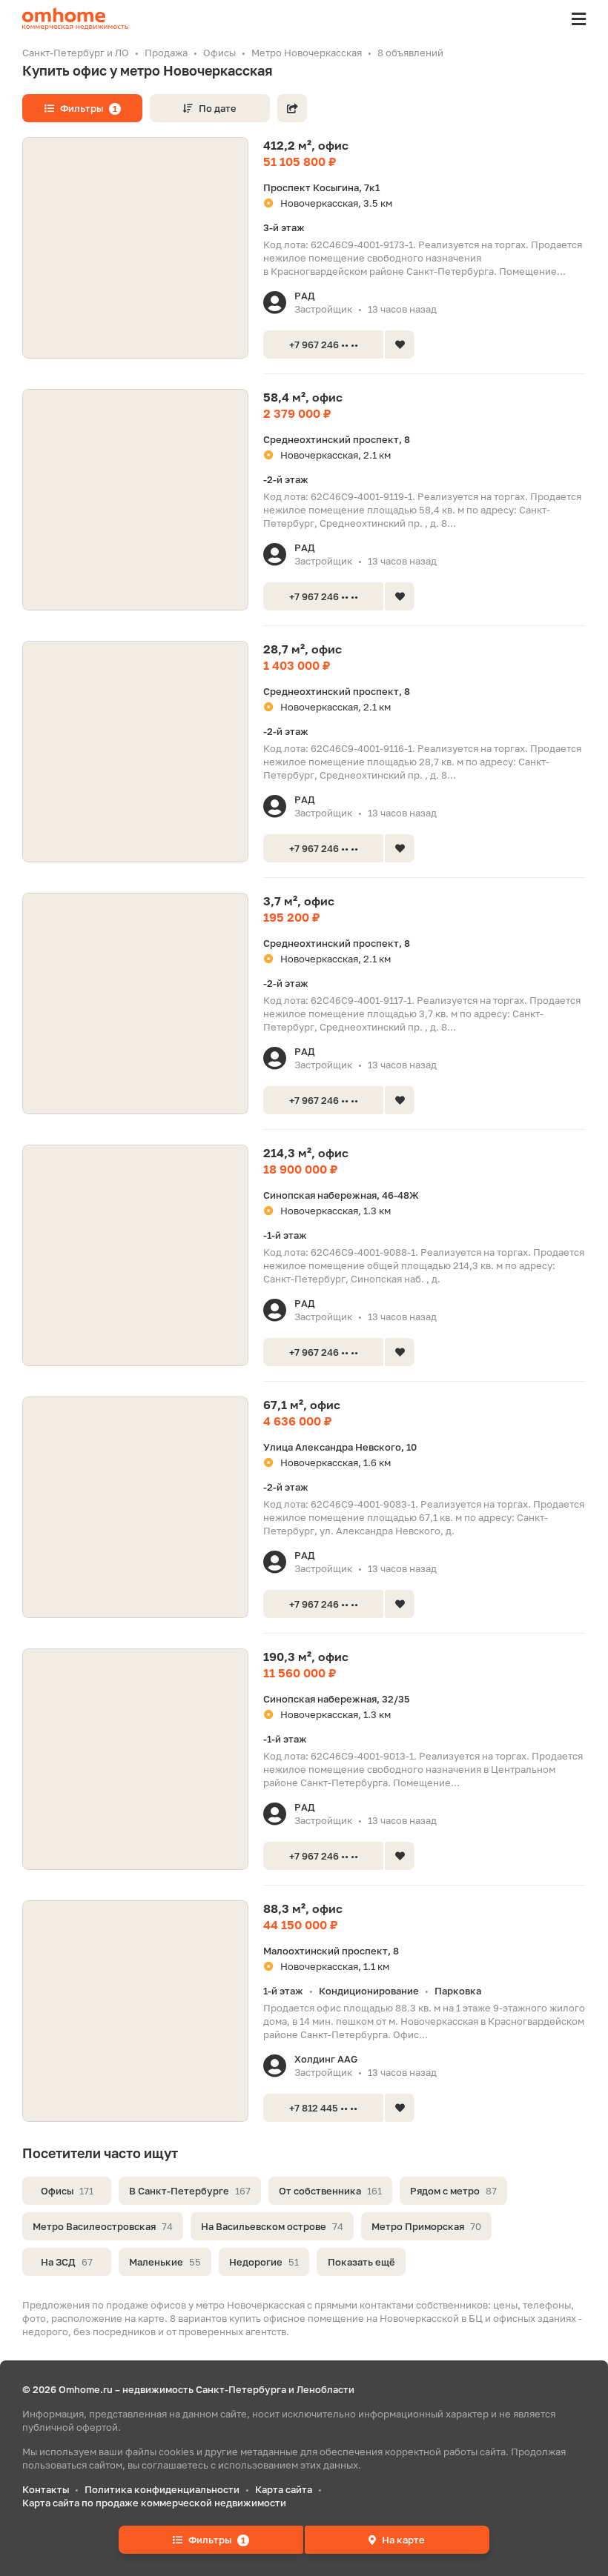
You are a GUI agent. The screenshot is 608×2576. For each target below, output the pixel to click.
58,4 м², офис (303, 397)
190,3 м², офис (306, 1657)
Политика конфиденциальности (162, 2489)
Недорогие (264, 2262)
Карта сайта (284, 2489)
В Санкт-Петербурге (190, 2191)
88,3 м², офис (303, 1908)
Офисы (67, 2191)
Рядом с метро (453, 2191)
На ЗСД (67, 2262)
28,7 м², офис (303, 649)
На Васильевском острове (272, 2226)
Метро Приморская (426, 2226)
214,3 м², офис (306, 1153)
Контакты (46, 2489)
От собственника (330, 2191)
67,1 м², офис (302, 1405)
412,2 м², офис (306, 145)
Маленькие (165, 2262)
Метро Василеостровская (103, 2226)
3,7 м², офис (299, 901)
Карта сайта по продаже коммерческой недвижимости (154, 2503)
